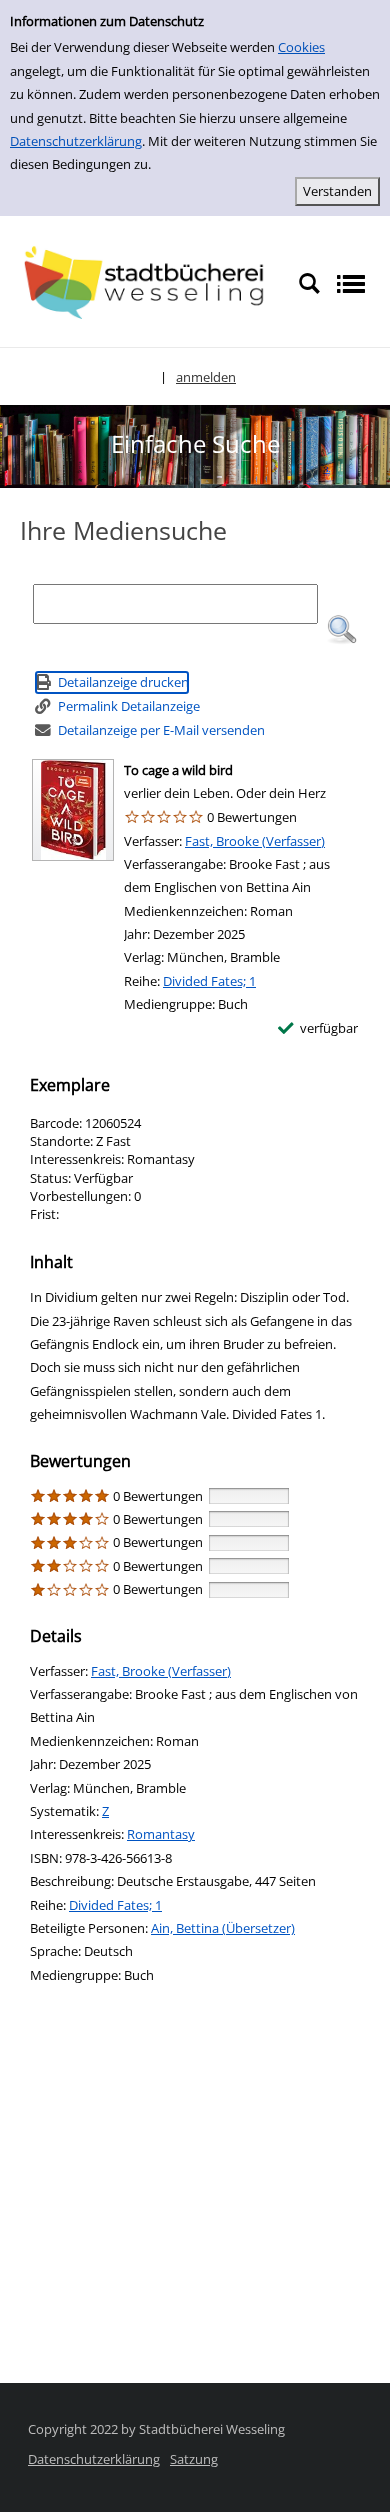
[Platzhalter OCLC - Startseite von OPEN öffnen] (149, 282)
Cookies (301, 47)
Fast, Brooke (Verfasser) (255, 841)
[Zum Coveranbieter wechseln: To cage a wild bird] (73, 810)
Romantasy (161, 1834)
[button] (342, 630)
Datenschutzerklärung (76, 141)
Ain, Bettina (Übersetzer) (223, 1928)
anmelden (206, 377)
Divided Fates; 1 (209, 981)
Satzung (194, 2459)
